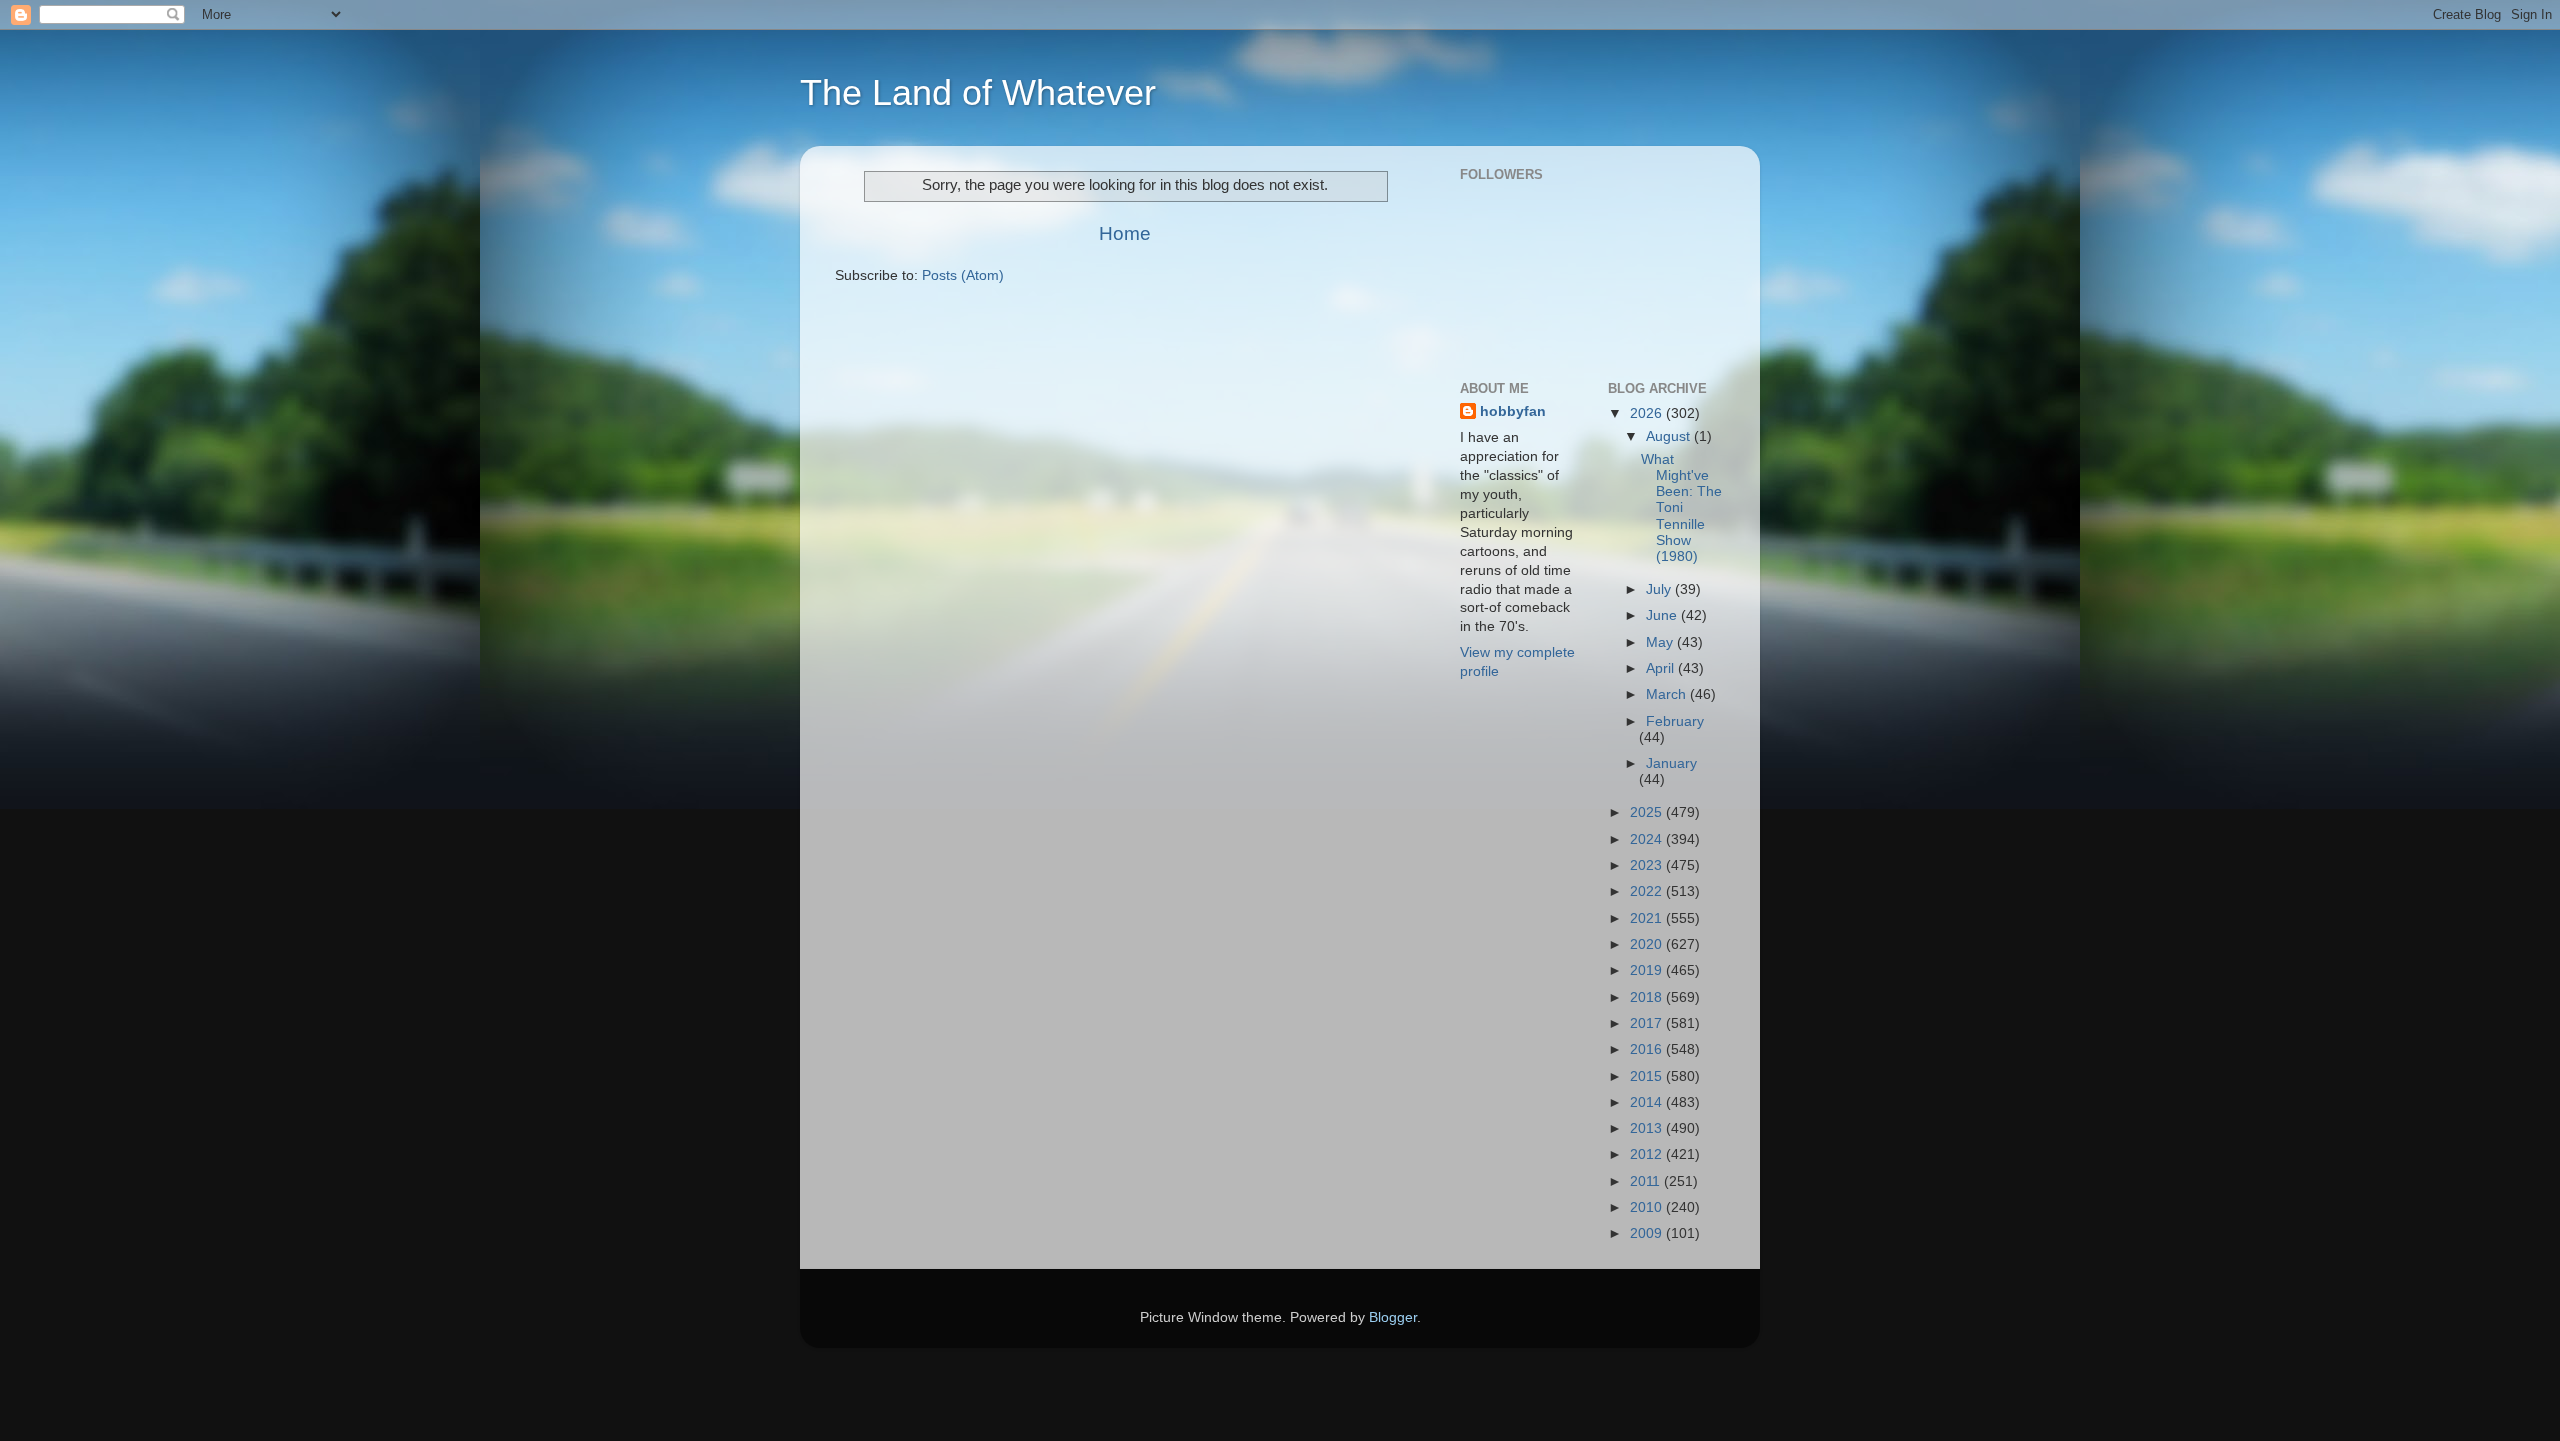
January (1671, 763)
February (1675, 721)
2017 (1648, 1023)
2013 (1648, 1128)
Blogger (1393, 1317)
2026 (1648, 413)
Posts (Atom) (963, 275)
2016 (1648, 1049)
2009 (1648, 1233)
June (1663, 615)
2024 (1648, 839)
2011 (1647, 1181)
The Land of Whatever (978, 92)
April (1662, 668)
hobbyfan (1513, 411)
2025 (1648, 812)
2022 (1648, 891)
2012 (1648, 1154)
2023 (1648, 865)
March (1668, 694)
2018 (1648, 997)
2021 (1648, 918)
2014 (1648, 1102)
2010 (1648, 1207)
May (1661, 642)
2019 (1648, 970)
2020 (1648, 944)
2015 (1648, 1076)
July (1660, 589)
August (1670, 436)
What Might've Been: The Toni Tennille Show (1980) (1681, 508)
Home (1125, 233)
